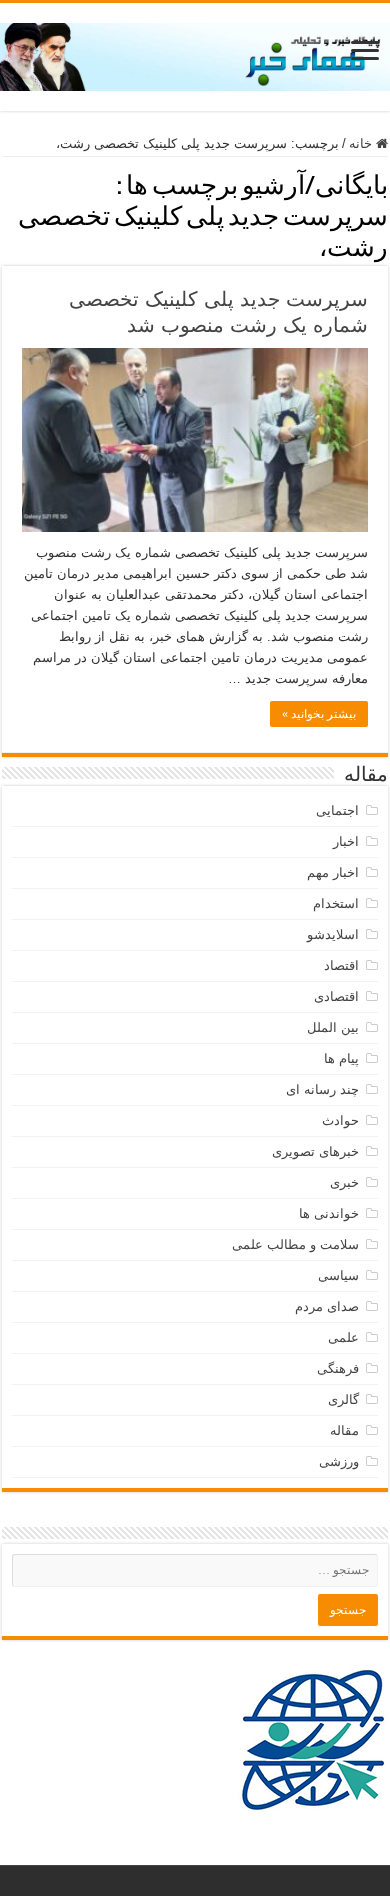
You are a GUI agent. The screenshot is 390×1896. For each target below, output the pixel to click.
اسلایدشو (333, 934)
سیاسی (338, 1275)
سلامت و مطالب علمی (295, 1244)
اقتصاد (341, 965)
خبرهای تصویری (315, 1151)
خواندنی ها (329, 1213)
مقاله (344, 1430)
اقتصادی (336, 996)
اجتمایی (337, 810)
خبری (344, 1182)
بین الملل (333, 1027)
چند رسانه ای (322, 1089)
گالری (343, 1399)
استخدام (336, 903)
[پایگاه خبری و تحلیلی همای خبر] (195, 53)
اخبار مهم (333, 872)
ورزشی (339, 1461)
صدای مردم (327, 1306)
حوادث (340, 1120)
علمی (343, 1337)
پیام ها (341, 1058)
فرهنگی (338, 1368)
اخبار (346, 841)
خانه (362, 143)
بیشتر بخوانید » (319, 714)
